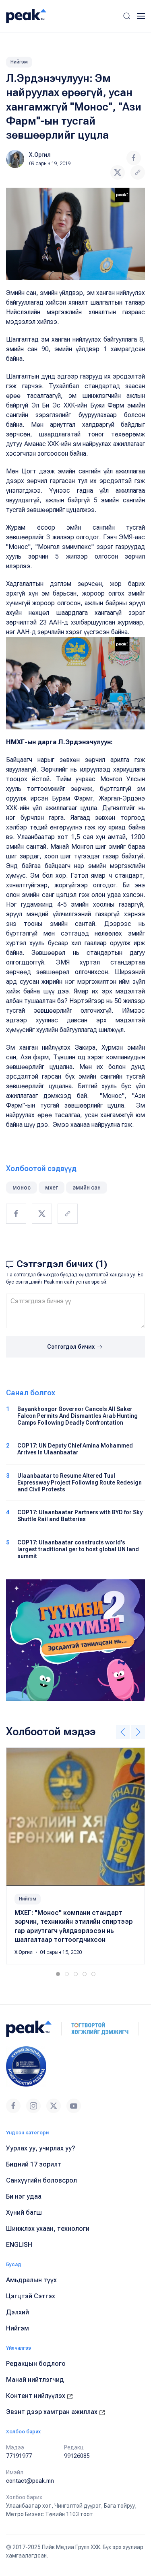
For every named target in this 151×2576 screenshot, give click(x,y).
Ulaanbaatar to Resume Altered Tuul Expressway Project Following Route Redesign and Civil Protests (80, 1483)
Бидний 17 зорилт (34, 2164)
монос (22, 1188)
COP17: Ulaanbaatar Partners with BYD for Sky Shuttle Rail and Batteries (80, 1516)
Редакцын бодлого (36, 2364)
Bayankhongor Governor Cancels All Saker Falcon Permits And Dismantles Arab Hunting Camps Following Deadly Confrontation (78, 1416)
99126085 (77, 2456)
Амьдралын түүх (31, 2280)
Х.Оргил (40, 155)
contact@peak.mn (30, 2481)
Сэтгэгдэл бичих (71, 1347)
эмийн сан (87, 1188)
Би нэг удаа (24, 2196)
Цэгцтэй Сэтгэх (31, 2296)
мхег (52, 1188)
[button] (127, 16)
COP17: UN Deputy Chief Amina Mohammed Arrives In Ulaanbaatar (75, 1449)
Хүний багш (24, 2213)
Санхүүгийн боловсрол (41, 2180)
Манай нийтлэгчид (35, 2380)
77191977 (19, 2456)
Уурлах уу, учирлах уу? (41, 2148)
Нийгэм (19, 62)
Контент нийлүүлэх (36, 2396)
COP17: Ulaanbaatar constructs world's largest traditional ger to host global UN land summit (78, 1549)
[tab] (58, 1974)
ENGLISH (19, 2245)
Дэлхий (18, 2312)
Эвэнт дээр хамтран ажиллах (53, 2412)
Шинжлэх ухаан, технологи (48, 2229)
